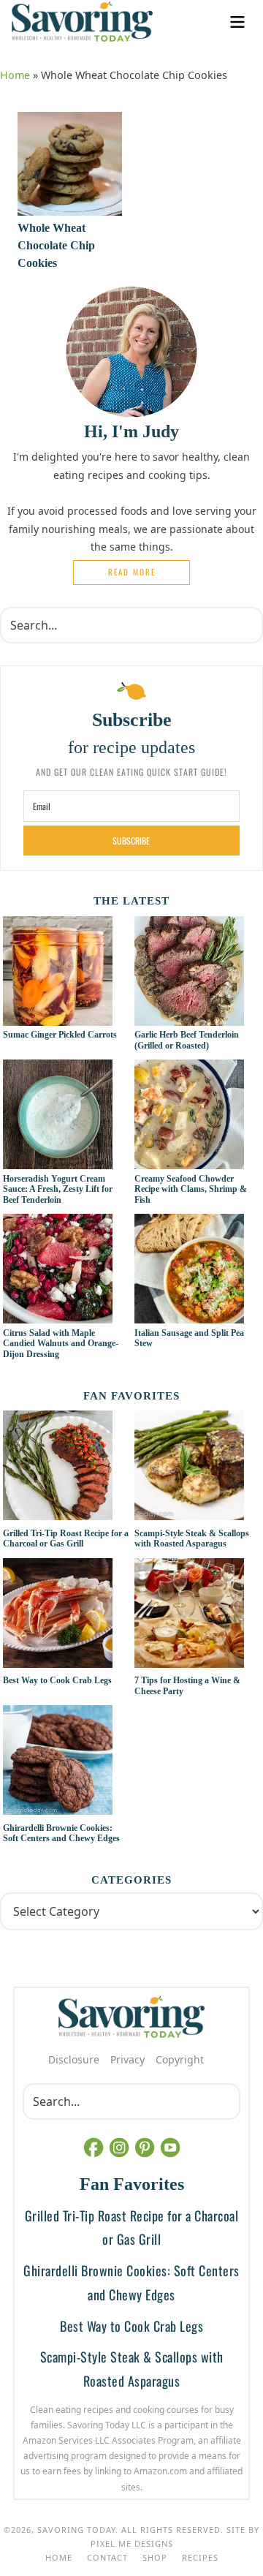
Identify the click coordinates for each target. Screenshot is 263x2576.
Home (15, 75)
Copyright (180, 2059)
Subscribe (131, 841)
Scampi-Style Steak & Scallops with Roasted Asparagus (192, 1538)
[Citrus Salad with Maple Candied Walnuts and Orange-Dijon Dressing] (58, 1315)
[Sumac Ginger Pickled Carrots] (58, 1018)
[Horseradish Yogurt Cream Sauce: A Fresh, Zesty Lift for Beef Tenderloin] (58, 1161)
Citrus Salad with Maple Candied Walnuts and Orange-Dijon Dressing (61, 1344)
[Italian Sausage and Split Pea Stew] (189, 1315)
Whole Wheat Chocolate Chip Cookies (56, 245)
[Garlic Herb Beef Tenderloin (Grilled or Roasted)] (189, 1018)
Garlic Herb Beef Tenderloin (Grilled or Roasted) (187, 1040)
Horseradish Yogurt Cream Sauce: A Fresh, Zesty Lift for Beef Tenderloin (58, 1189)
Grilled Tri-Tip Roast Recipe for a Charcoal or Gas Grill (66, 1538)
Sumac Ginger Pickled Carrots (60, 1035)
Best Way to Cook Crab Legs (57, 1680)
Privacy (127, 2059)
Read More (132, 572)
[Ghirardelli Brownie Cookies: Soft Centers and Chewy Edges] (66, 1762)
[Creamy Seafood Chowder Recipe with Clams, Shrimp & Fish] (189, 1161)
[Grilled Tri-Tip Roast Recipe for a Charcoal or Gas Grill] (66, 1468)
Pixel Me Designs (132, 2543)
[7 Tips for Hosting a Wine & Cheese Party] (198, 1615)
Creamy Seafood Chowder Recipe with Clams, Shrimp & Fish (191, 1189)
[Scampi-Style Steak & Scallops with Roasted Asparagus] (198, 1468)
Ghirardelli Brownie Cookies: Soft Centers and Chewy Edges (61, 1833)
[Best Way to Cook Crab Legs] (66, 1615)
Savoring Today (82, 22)
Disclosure (74, 2059)
